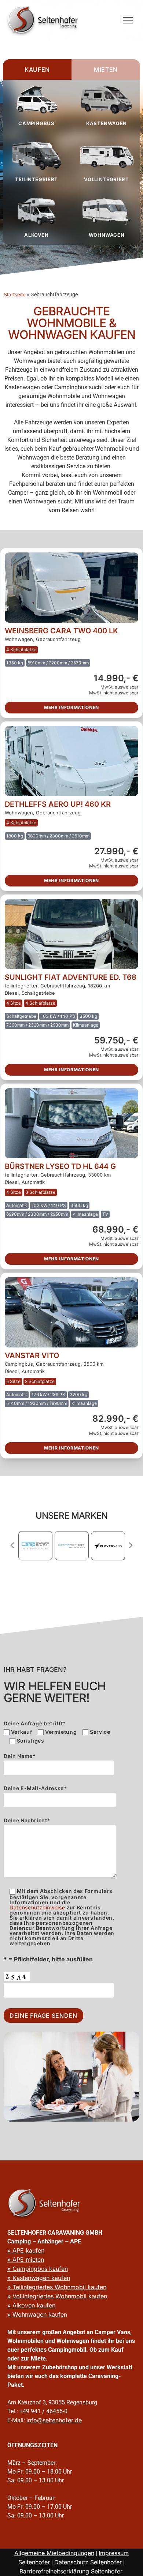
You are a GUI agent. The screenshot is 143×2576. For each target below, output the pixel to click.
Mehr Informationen (71, 707)
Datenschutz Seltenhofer (88, 2562)
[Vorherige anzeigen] (12, 1545)
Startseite (15, 295)
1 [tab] (59, 1574)
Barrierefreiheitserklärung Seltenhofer (71, 2571)
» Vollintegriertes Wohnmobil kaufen (57, 2296)
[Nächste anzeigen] (131, 1545)
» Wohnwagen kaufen (37, 2314)
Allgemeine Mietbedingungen (54, 2553)
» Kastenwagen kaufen (39, 2278)
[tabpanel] (35, 1546)
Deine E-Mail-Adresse (35, 1788)
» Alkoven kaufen (31, 2305)
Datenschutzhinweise (37, 1907)
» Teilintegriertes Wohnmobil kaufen (57, 2287)
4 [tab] (84, 1574)
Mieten (106, 70)
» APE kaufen (26, 2250)
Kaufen (37, 70)
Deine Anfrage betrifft (35, 1724)
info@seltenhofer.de (54, 2420)
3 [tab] (76, 1574)
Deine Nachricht (27, 1821)
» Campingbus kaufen (38, 2269)
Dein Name (20, 1756)
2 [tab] (67, 1574)
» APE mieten (26, 2260)
